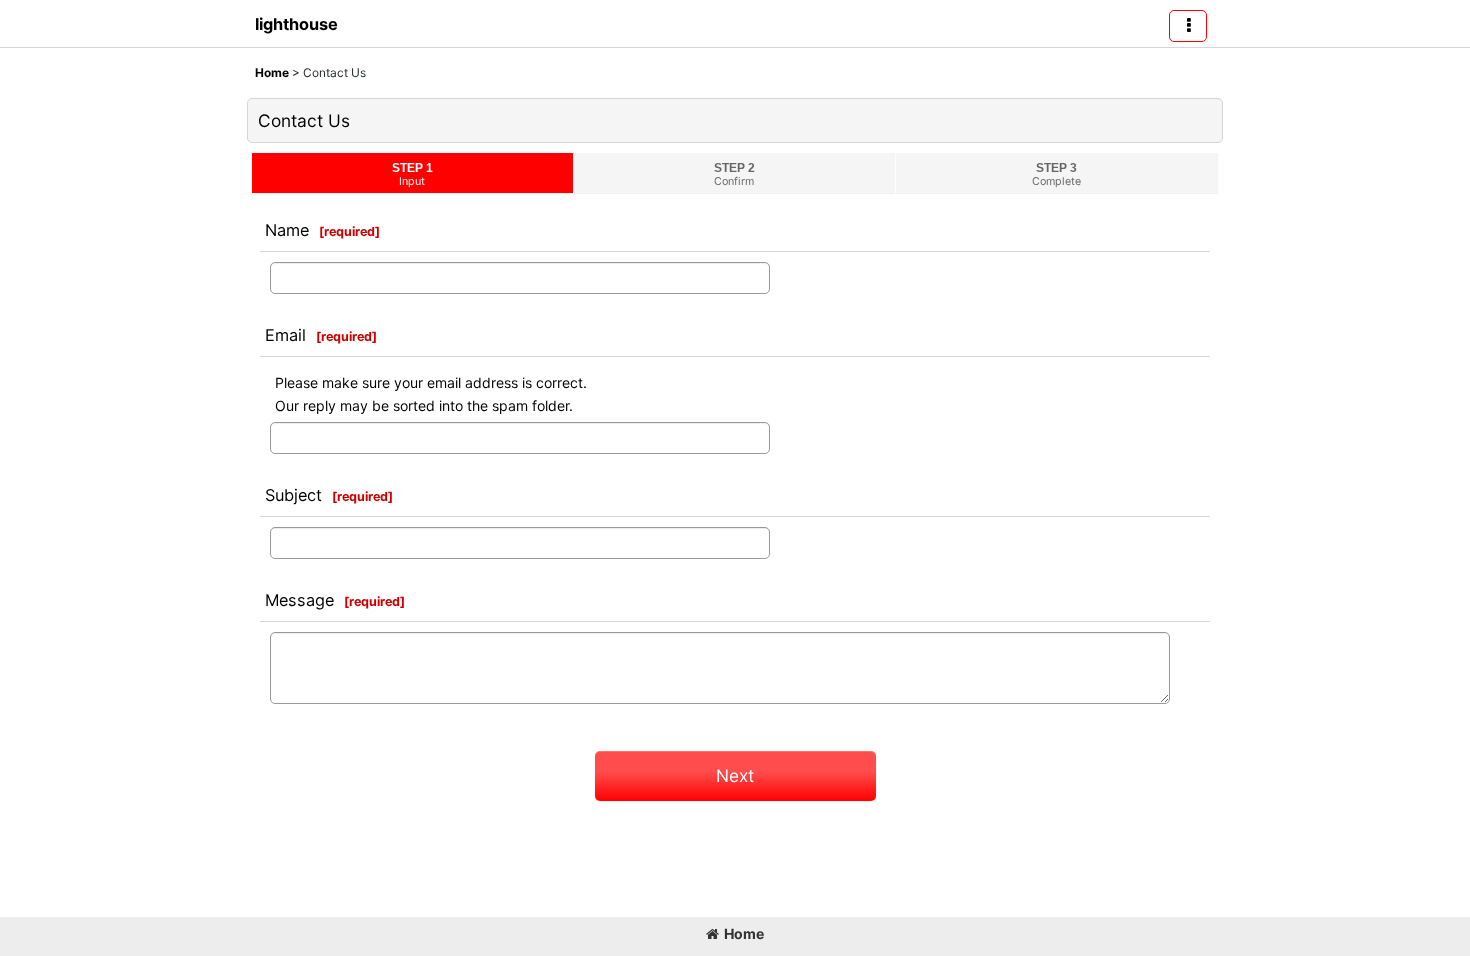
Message (299, 600)
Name (287, 230)
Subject (293, 495)
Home (744, 933)
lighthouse (296, 24)
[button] (1188, 26)
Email (285, 335)
